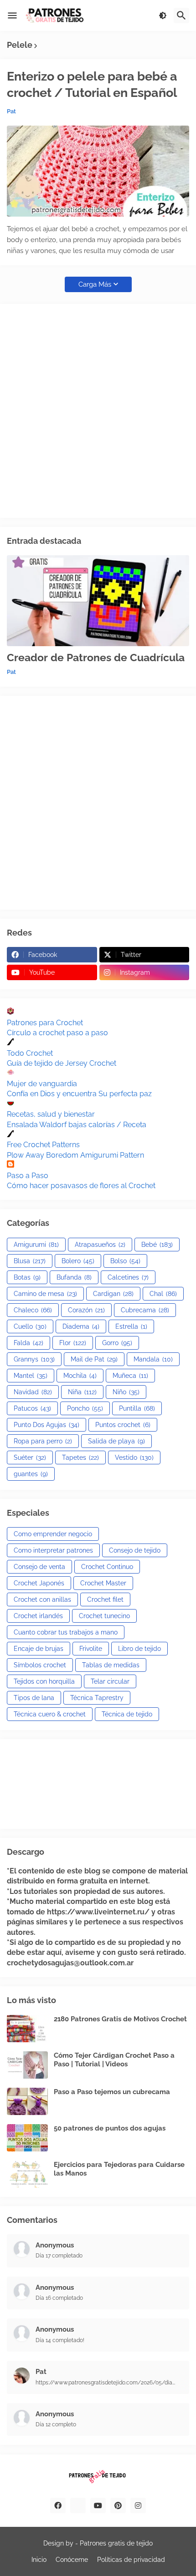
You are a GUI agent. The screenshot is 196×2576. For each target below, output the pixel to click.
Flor (73, 1343)
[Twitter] (78, 2505)
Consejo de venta (39, 1567)
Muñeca (130, 1376)
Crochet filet (105, 1599)
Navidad (33, 1392)
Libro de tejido (139, 1649)
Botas (27, 1277)
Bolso (125, 1261)
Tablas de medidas (111, 1665)
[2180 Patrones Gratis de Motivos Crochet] (27, 2029)
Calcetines (128, 1277)
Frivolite (91, 1649)
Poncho (85, 1408)
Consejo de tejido (135, 1550)
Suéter (30, 1458)
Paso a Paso (28, 1176)
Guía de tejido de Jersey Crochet (62, 1063)
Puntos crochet (123, 1425)
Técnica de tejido (127, 1714)
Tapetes (80, 1458)
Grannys (34, 1359)
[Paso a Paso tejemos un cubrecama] (27, 2101)
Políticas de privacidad (131, 2560)
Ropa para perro (43, 1441)
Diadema (81, 1326)
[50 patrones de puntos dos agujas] (27, 2138)
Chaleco (33, 1310)
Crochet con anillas (42, 1599)
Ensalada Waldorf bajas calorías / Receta (77, 1125)
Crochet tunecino (104, 1616)
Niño (126, 1392)
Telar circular (110, 1681)
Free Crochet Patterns (43, 1145)
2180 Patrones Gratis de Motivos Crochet (120, 2019)
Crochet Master (103, 1583)
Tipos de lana (34, 1698)
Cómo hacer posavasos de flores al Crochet (81, 1186)
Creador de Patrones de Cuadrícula (96, 657)
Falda (28, 1343)
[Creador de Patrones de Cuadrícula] (98, 601)
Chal (163, 1294)
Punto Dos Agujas (46, 1425)
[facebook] (58, 2505)
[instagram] (138, 2505)
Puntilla (137, 1408)
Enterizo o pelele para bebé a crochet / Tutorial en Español (92, 84)
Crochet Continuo (107, 1567)
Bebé (157, 1245)
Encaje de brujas (39, 1649)
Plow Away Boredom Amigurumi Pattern (75, 1155)
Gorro (117, 1343)
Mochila (80, 1376)
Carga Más (95, 284)
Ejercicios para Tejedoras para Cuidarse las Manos (119, 2169)
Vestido (134, 1458)
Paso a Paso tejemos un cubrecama (112, 2092)
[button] (12, 15)
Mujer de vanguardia (42, 1084)
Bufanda (74, 1277)
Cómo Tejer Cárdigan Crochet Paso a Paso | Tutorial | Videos (114, 2060)
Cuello (30, 1326)
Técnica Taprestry (97, 1698)
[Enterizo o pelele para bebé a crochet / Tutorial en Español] (98, 171)
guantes (31, 1474)
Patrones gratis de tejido (116, 2543)
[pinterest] (118, 2505)
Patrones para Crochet (45, 1023)
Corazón (86, 1310)
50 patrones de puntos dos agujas (110, 2128)
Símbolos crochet (40, 1665)
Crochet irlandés (38, 1616)
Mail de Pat (94, 1359)
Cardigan (113, 1294)
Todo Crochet (30, 1053)
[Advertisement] (98, 411)
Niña (82, 1392)
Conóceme (72, 2560)
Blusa (30, 1261)
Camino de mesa (45, 1294)
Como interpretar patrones (53, 1550)
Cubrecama (145, 1310)
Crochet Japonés (39, 1583)
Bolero (78, 1261)
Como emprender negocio (53, 1534)
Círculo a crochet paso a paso (57, 1033)
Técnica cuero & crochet (50, 1714)
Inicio (39, 2560)
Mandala (153, 1359)
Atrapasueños (100, 1245)
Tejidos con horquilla (44, 1681)
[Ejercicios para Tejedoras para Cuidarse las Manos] (27, 2174)
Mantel (31, 1376)
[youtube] (98, 2505)
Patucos (32, 1408)
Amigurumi (36, 1245)
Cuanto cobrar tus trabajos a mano (66, 1632)
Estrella (131, 1326)
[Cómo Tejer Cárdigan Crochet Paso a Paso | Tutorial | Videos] (27, 2065)
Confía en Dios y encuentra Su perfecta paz (79, 1094)
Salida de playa (116, 1441)
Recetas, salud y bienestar (51, 1114)
